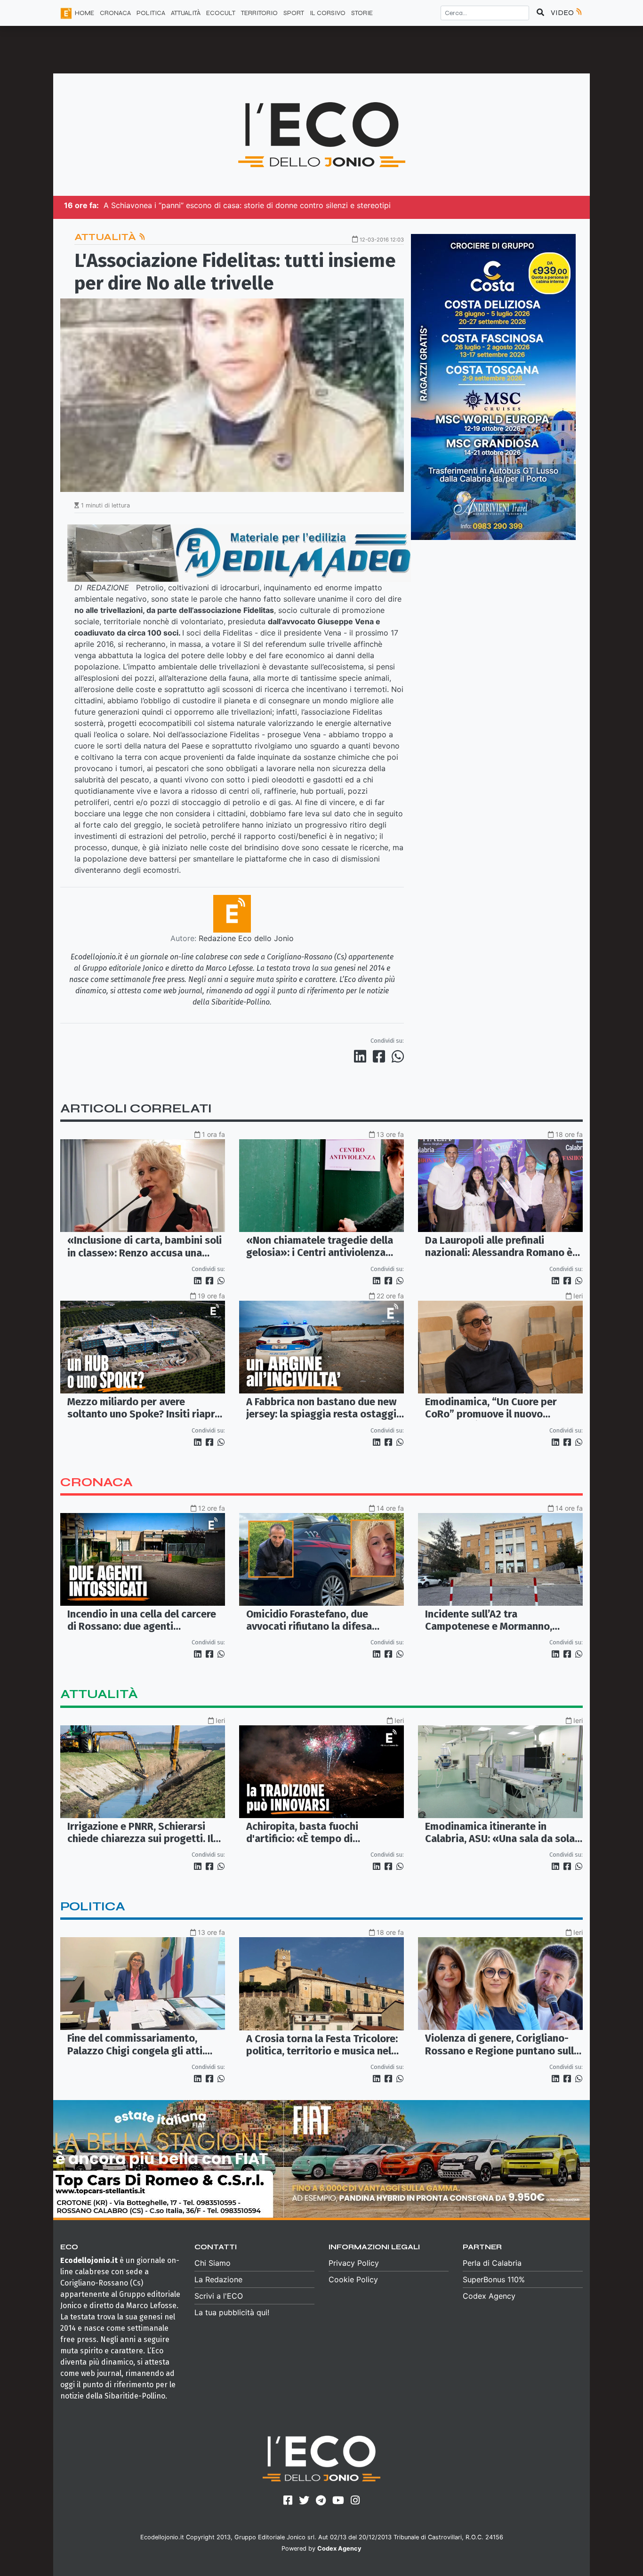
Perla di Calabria (492, 2263)
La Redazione (218, 2279)
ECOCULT (221, 13)
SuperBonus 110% (494, 2279)
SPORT (294, 13)
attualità (99, 1694)
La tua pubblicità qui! (232, 2312)
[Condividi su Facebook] (381, 1056)
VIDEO (563, 12)
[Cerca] (540, 13)
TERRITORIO (259, 13)
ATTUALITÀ (186, 13)
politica (93, 1906)
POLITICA (151, 13)
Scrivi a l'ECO (219, 2296)
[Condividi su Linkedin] (362, 1056)
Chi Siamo (213, 2263)
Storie (362, 13)
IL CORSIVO (328, 13)
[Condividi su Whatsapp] (397, 1056)
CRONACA (115, 13)
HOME (84, 13)
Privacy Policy (354, 2263)
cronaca (96, 1482)
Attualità (106, 237)
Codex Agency (489, 2296)
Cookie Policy (353, 2279)
